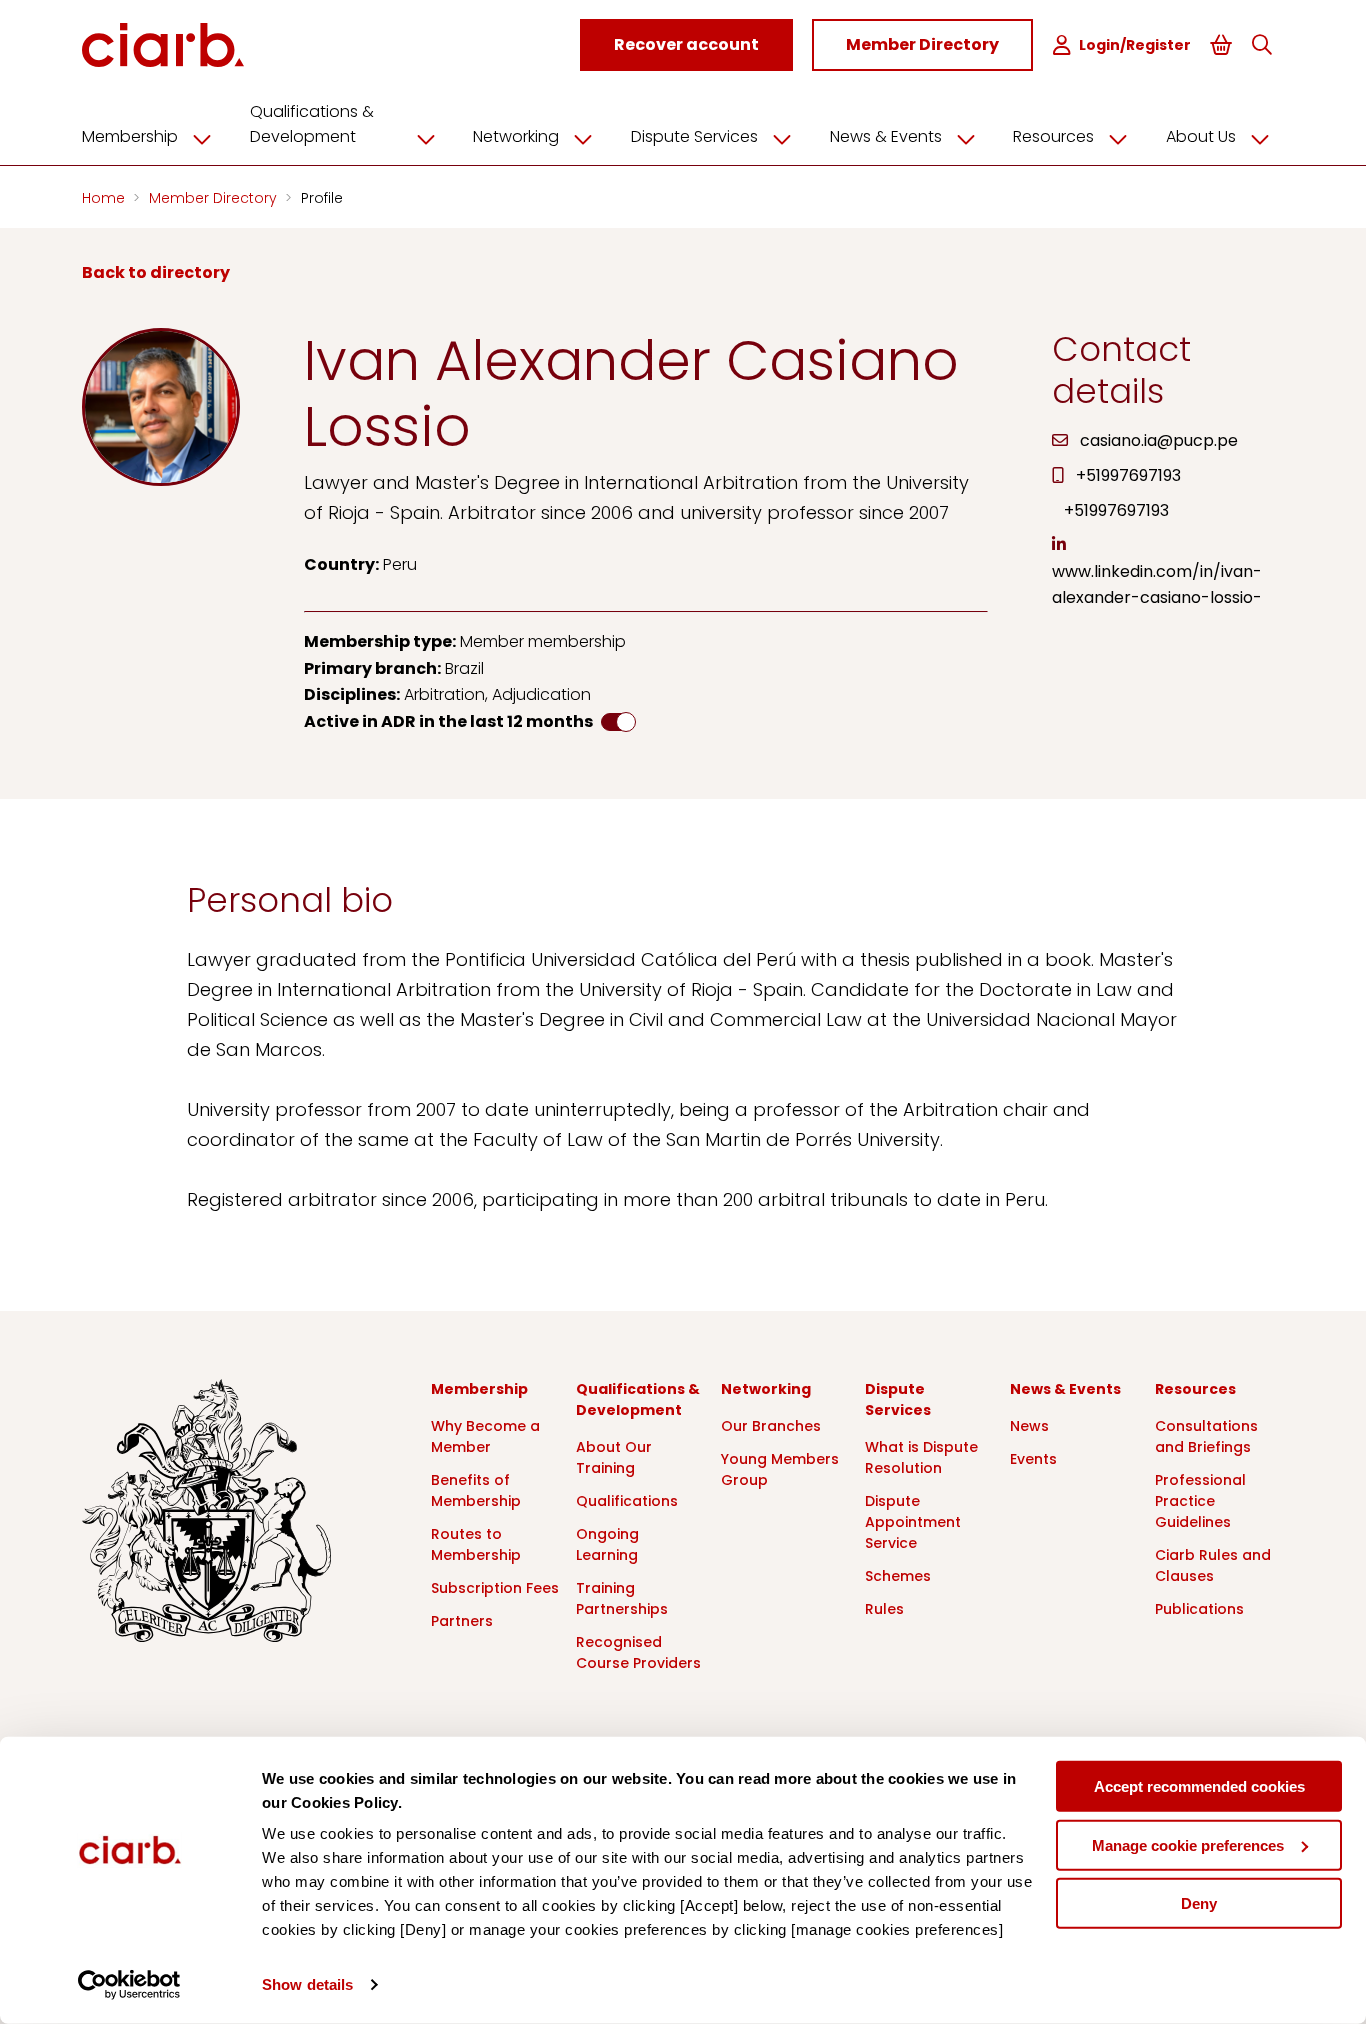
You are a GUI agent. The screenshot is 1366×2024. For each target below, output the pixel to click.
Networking (516, 136)
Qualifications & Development (312, 124)
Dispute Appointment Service (913, 1522)
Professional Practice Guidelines (1200, 1501)
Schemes (898, 1576)
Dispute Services (694, 136)
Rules (884, 1609)
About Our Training (614, 1457)
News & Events (886, 136)
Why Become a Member (485, 1436)
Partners (462, 1621)
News (1029, 1426)
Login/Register (1135, 45)
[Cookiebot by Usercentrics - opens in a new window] (129, 1985)
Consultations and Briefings (1206, 1436)
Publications (1199, 1609)
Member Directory (215, 198)
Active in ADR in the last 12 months (448, 721)
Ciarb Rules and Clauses (1213, 1565)
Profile (322, 198)
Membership (130, 136)
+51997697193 (1128, 475)
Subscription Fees (495, 1588)
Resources (1053, 136)
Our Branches (771, 1426)
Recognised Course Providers (638, 1652)
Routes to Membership (476, 1544)
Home (105, 198)
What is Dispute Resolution (921, 1457)
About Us (1201, 136)
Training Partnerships (622, 1598)
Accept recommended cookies (1199, 1786)
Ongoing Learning (607, 1544)
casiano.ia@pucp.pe (1159, 440)
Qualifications (627, 1501)
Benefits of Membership (476, 1490)
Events (1033, 1459)
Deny (1199, 1903)
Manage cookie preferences (1188, 1844)
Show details (307, 1984)
